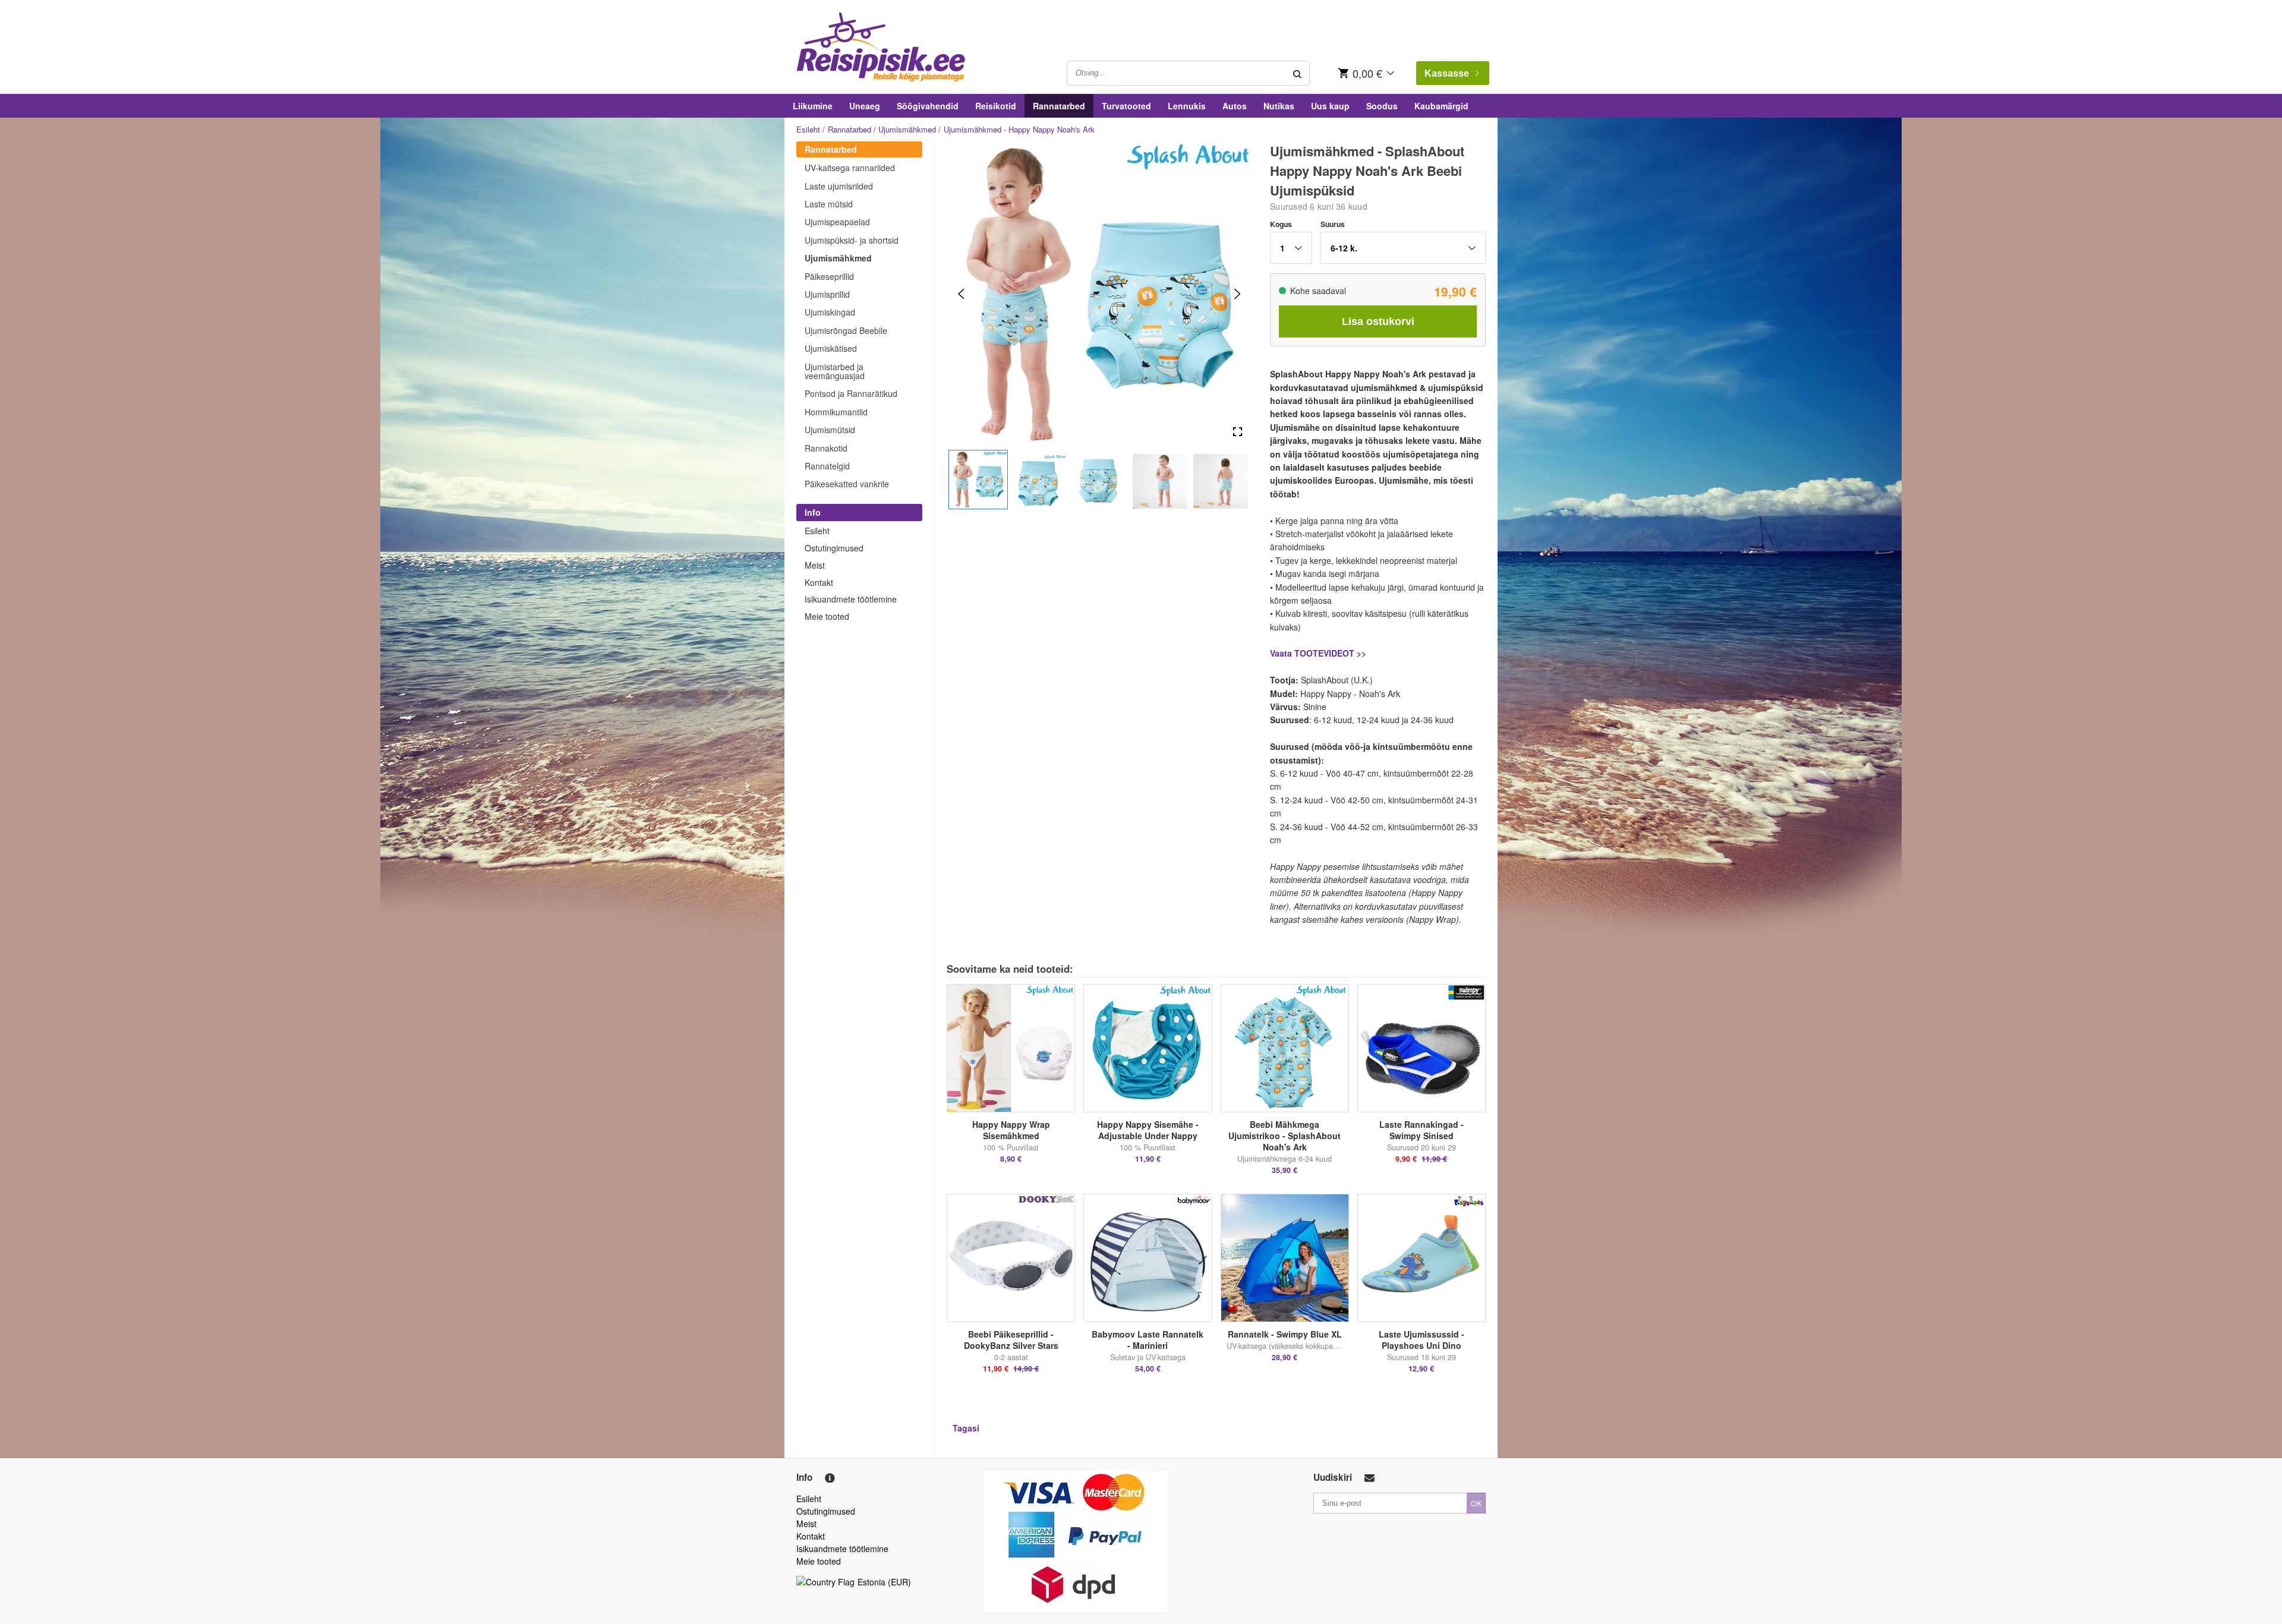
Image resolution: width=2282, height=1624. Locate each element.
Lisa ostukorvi (1378, 321)
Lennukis (1187, 106)
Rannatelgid (827, 466)
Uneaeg (865, 106)
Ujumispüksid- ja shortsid (852, 240)
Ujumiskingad (830, 312)
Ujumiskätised (831, 348)
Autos (1235, 106)
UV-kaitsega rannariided (850, 168)
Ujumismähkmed (907, 129)
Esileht (808, 129)
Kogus (1281, 224)
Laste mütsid (829, 204)
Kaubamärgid (1441, 106)
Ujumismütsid (830, 430)
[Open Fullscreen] (1238, 432)
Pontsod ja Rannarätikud (851, 393)
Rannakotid (826, 448)
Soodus (1382, 106)
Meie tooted (827, 616)
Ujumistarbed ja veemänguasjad (835, 371)
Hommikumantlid (836, 412)
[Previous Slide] (961, 294)
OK (1476, 1503)
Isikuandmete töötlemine (851, 599)
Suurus (1333, 224)
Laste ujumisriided (839, 186)
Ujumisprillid (827, 294)
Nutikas (1279, 106)
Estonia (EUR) (884, 1582)
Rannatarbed (1059, 106)
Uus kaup (1330, 106)
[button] (978, 480)
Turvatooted (1126, 106)
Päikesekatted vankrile (847, 484)
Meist (815, 565)
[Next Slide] (1238, 294)
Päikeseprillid (829, 276)
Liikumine (813, 106)
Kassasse (1447, 73)
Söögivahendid (928, 106)
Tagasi (966, 1428)
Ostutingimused (834, 548)
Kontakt (819, 582)
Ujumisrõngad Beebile (846, 330)
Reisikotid (996, 106)
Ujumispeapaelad (837, 222)
